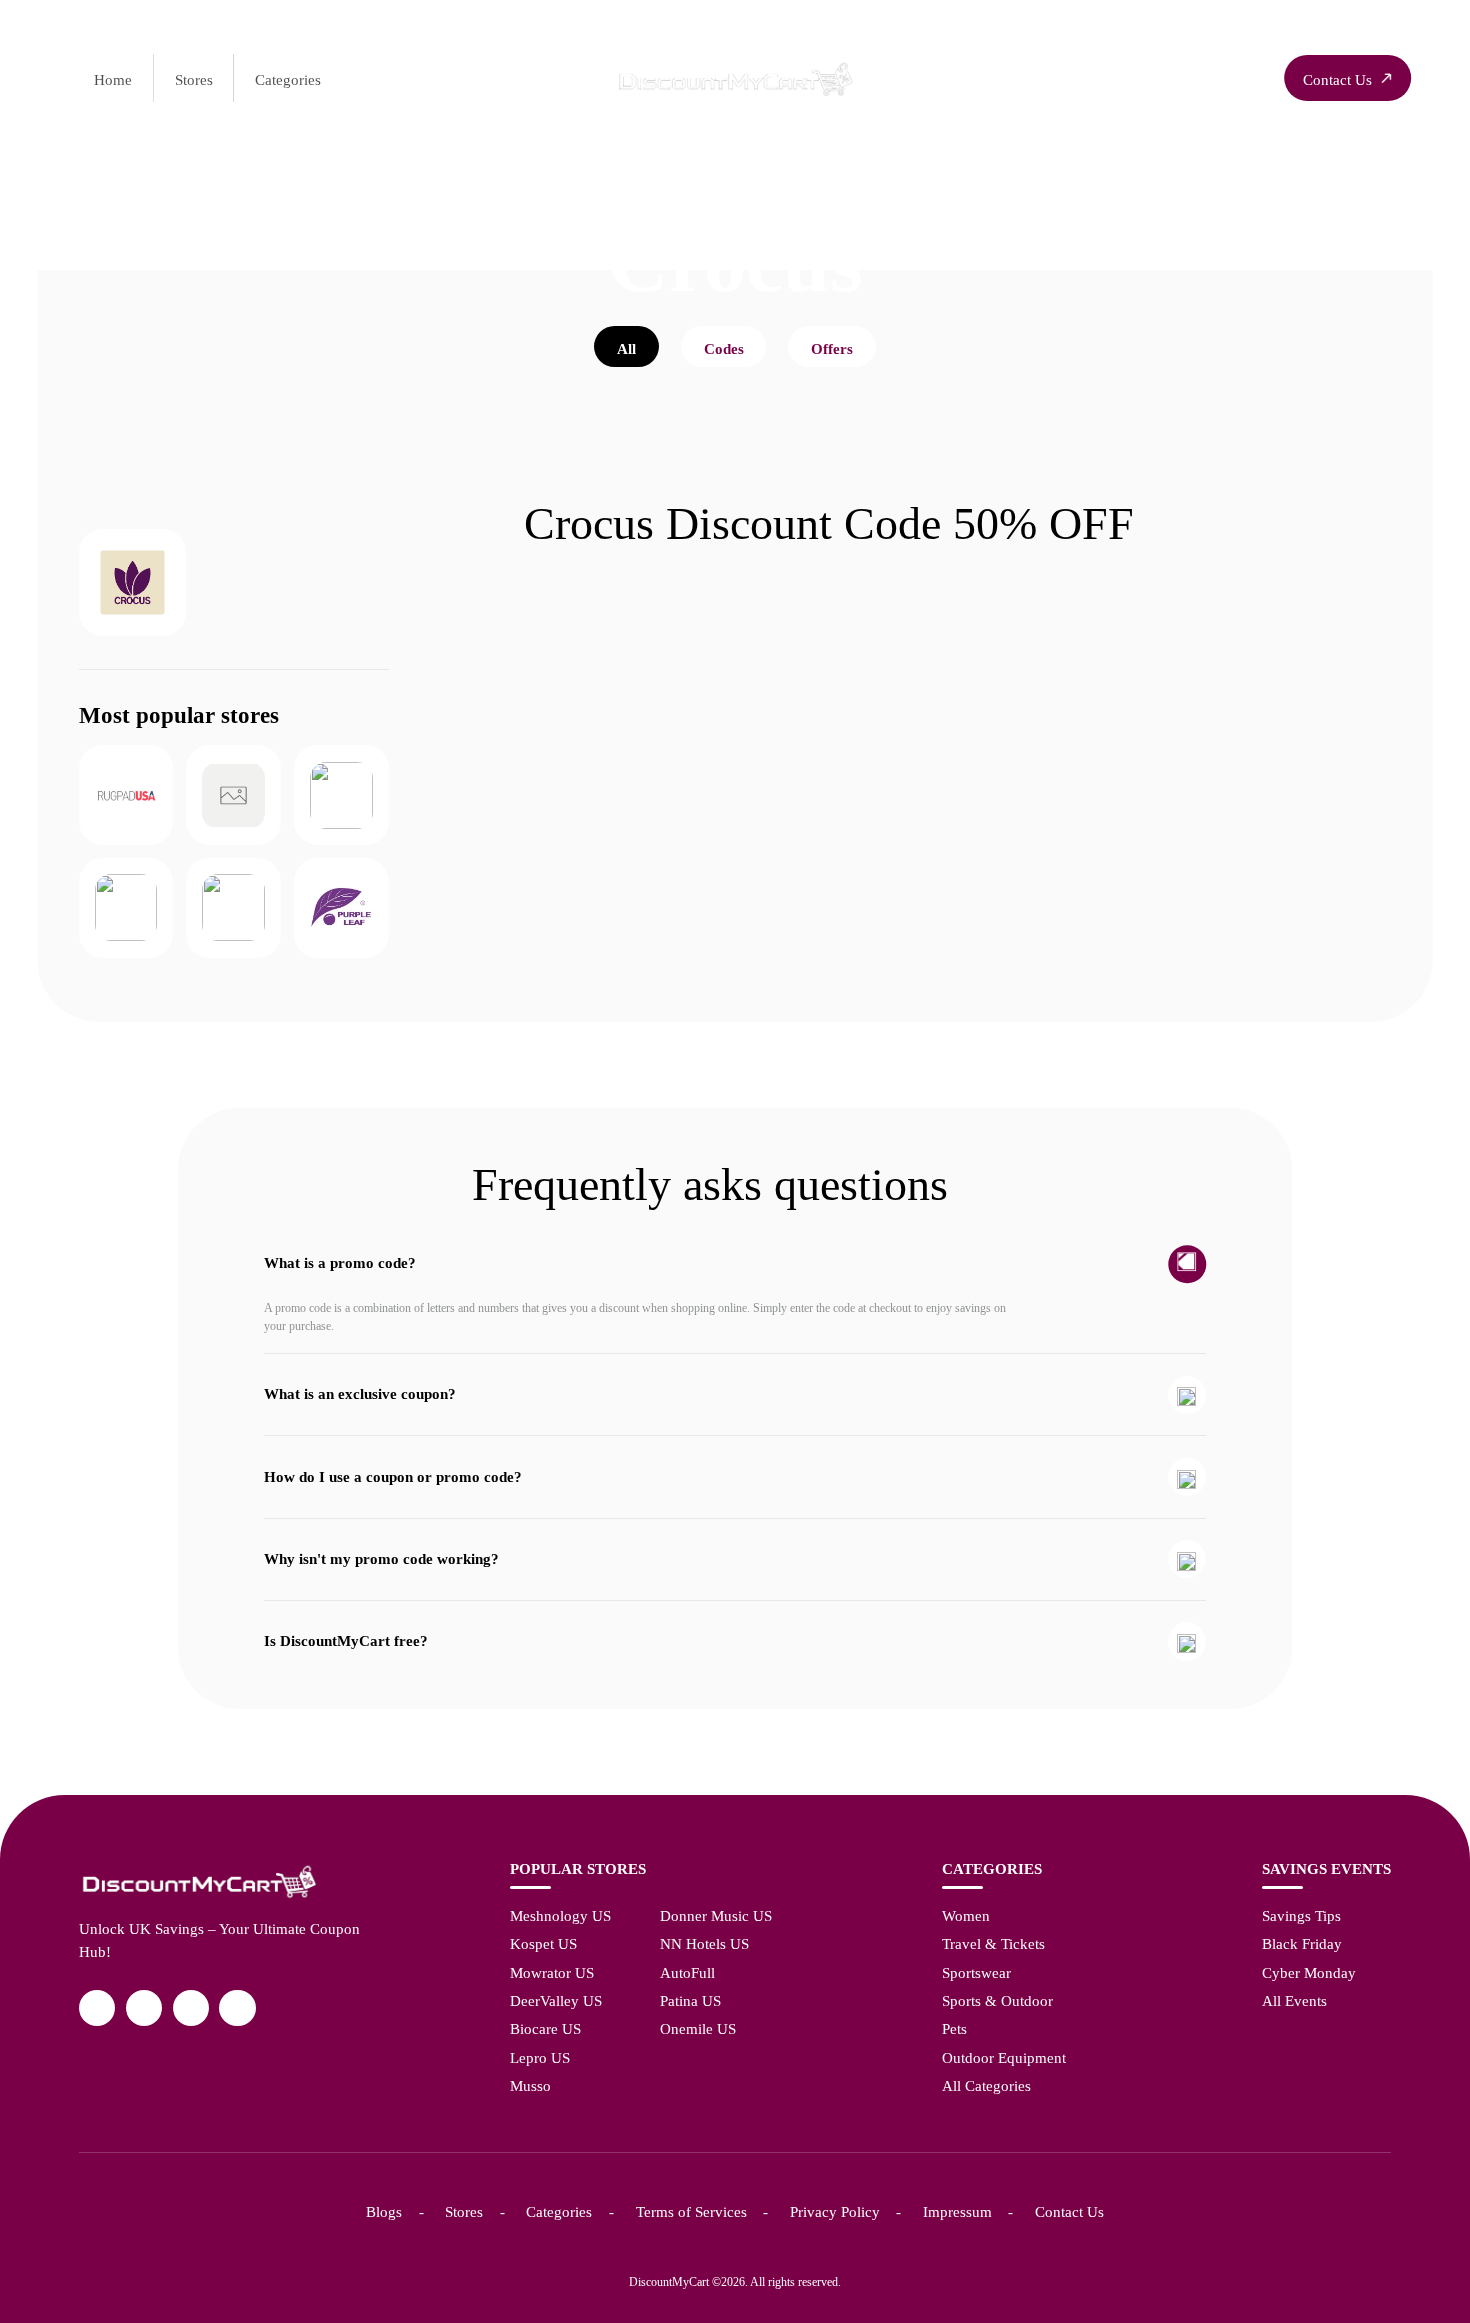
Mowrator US (552, 1972)
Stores (194, 79)
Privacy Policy (835, 2211)
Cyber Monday (1309, 1972)
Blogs (384, 2211)
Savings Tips (1301, 1915)
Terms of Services (691, 2211)
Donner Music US (716, 1915)
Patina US (690, 2000)
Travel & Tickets (993, 1943)
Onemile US (698, 2028)
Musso (530, 2085)
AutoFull (687, 1972)
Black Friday (1302, 1943)
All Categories (986, 2085)
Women (966, 1915)
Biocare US (545, 2028)
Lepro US (540, 2057)
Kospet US (543, 1943)
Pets (954, 2028)
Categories (288, 79)
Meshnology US (560, 1915)
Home (113, 79)
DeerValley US (556, 2000)
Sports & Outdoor (997, 2000)
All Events (1294, 2000)
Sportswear (976, 1972)
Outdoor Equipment (1004, 2057)
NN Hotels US (704, 1943)
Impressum (957, 2211)
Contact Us (1069, 2211)
